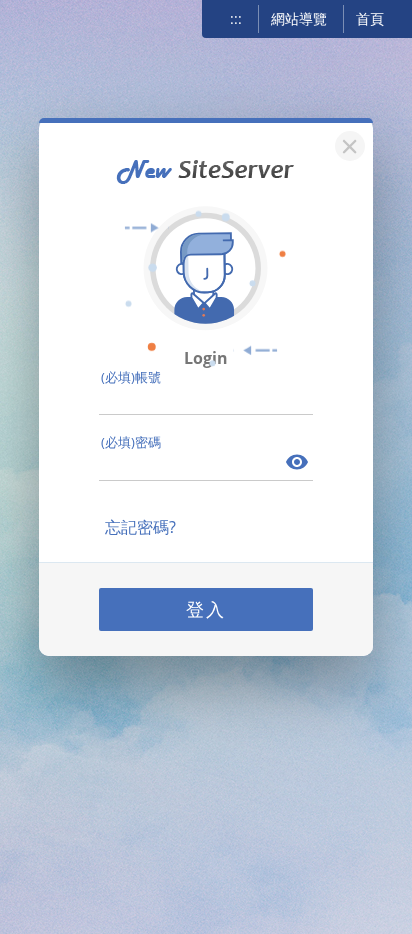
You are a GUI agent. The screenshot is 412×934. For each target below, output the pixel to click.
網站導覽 (299, 18)
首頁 (370, 18)
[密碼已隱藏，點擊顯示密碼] (298, 464)
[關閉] (347, 143)
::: (236, 18)
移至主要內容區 (45, 17)
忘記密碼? (140, 527)
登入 (206, 609)
